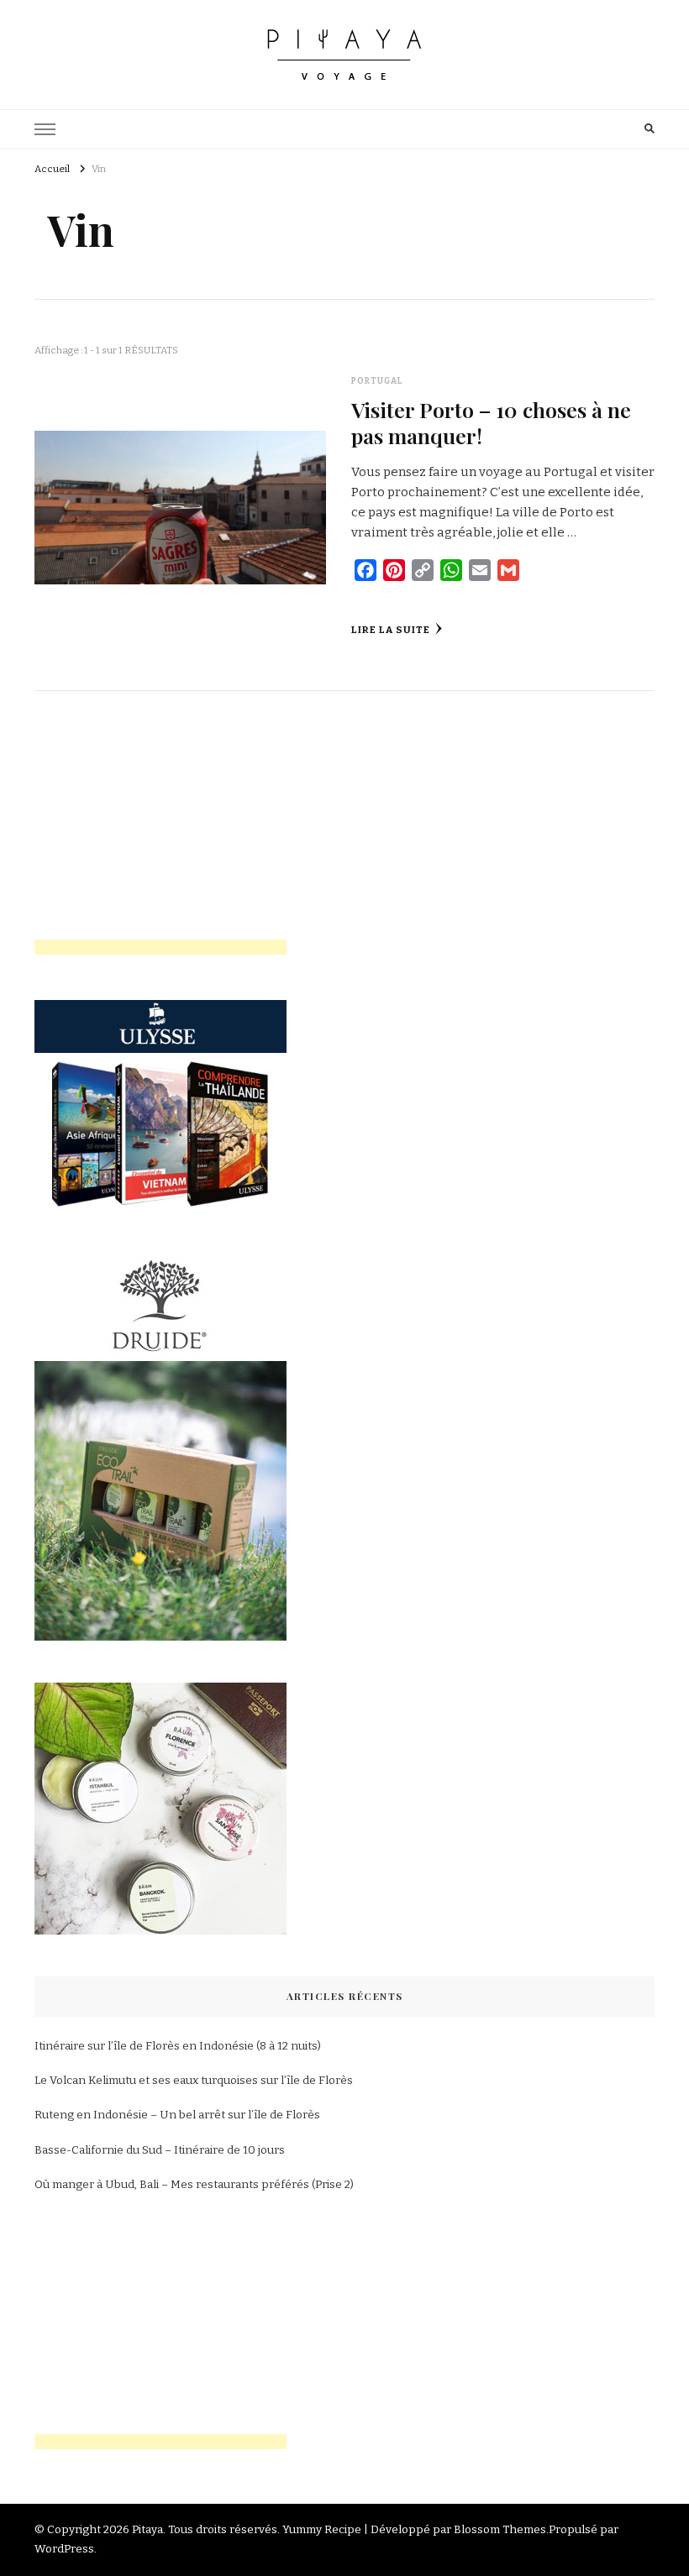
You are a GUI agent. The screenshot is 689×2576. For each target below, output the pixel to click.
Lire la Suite (391, 630)
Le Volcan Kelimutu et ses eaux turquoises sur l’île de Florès (194, 2081)
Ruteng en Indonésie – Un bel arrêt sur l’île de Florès (177, 2115)
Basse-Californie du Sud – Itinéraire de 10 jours (160, 2150)
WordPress (64, 2549)
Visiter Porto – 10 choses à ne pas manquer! (491, 422)
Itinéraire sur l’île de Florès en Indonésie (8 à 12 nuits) (178, 2046)
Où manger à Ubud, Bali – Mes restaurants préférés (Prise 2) (194, 2185)
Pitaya (147, 2530)
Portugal (377, 381)
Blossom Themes (500, 2530)
